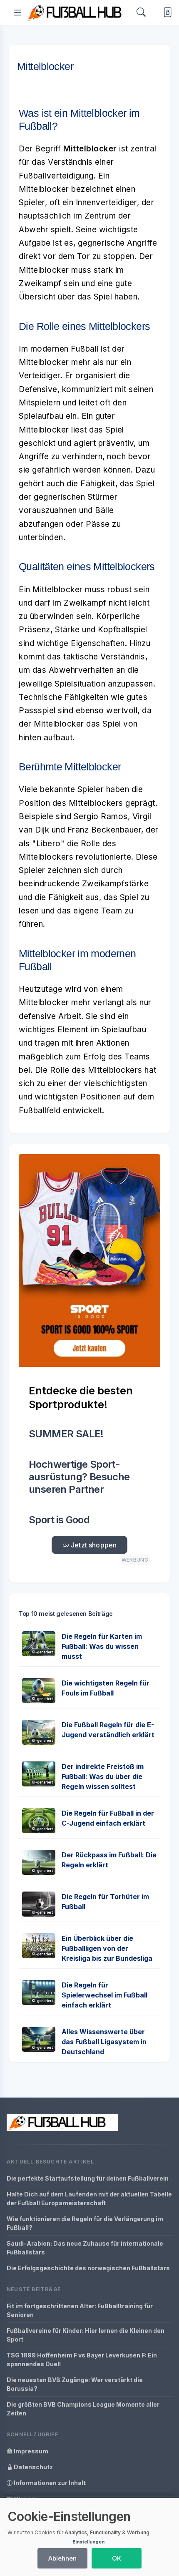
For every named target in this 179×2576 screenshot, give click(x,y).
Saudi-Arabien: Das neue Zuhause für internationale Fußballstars (85, 2248)
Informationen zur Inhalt (49, 2483)
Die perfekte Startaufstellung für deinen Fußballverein (88, 2178)
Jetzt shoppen (93, 1545)
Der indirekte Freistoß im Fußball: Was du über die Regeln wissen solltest (103, 1776)
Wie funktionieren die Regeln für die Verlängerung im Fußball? (85, 2223)
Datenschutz (33, 2467)
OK (117, 2558)
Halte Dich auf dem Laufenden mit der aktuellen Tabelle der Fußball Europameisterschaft (89, 2199)
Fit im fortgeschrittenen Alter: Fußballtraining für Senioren (80, 2310)
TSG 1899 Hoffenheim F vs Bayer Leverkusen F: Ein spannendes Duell (82, 2360)
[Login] (166, 12)
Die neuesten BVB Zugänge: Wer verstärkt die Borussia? (75, 2384)
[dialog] (89, 2537)
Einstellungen (88, 2542)
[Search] (141, 13)
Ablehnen (62, 2558)
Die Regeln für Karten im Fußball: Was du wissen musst (102, 1646)
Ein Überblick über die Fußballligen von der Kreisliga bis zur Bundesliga (107, 1948)
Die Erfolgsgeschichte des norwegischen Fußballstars (88, 2268)
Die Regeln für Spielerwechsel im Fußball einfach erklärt (104, 1995)
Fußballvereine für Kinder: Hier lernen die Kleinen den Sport (86, 2335)
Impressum (30, 2451)
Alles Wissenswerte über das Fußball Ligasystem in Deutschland (104, 2042)
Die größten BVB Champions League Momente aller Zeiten (83, 2409)
